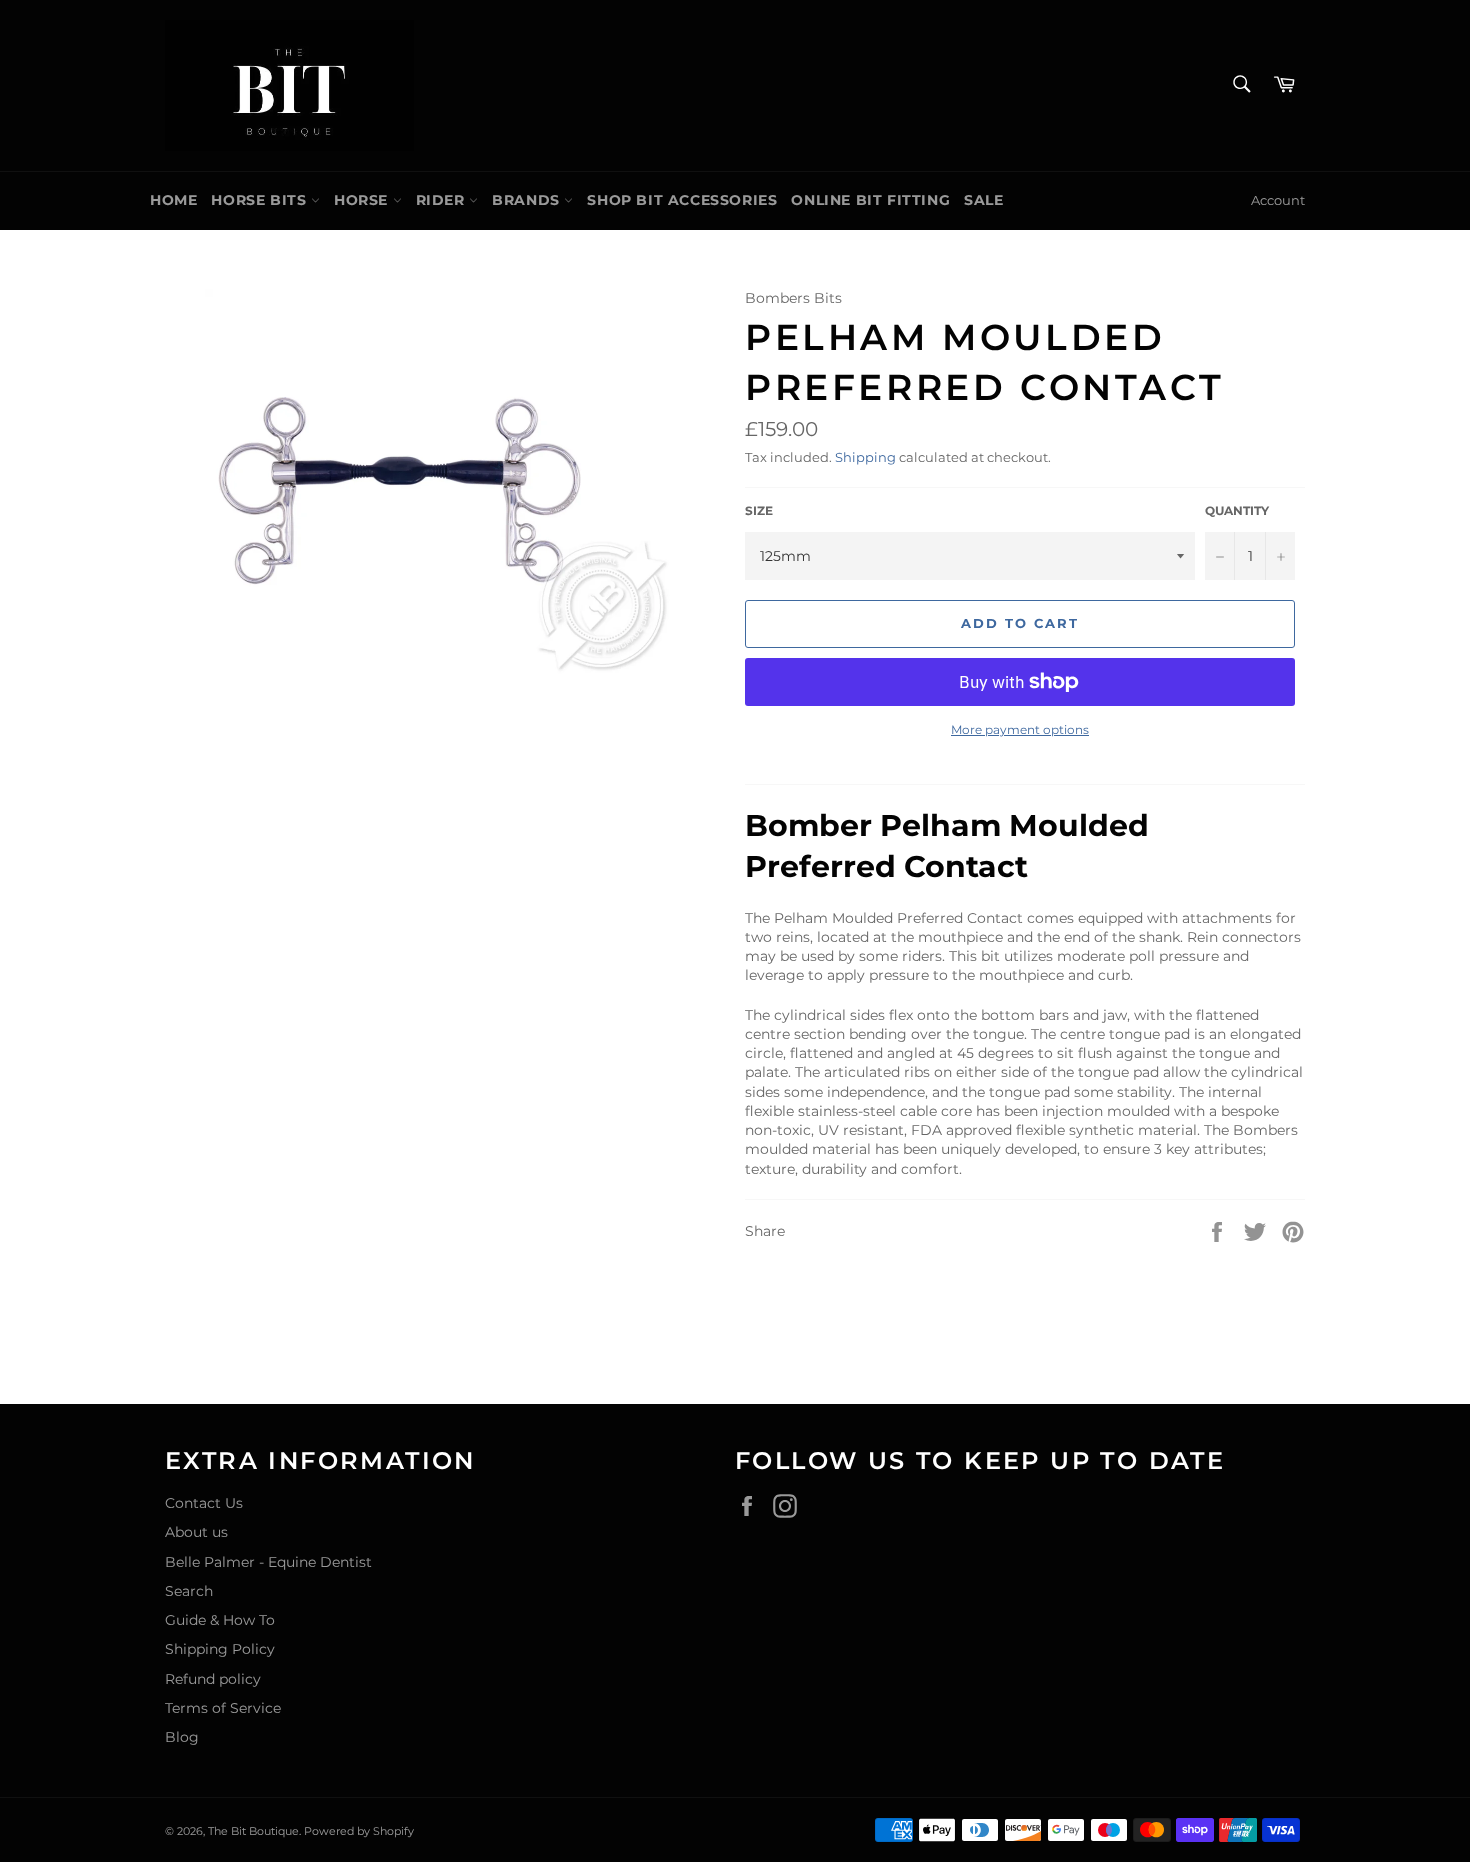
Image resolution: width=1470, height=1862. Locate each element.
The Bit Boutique (253, 1831)
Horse (363, 200)
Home (173, 200)
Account (1278, 200)
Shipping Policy (220, 1649)
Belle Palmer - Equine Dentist (268, 1562)
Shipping (865, 457)
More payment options (1020, 729)
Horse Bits (261, 200)
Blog (182, 1737)
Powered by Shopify (359, 1831)
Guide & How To (220, 1620)
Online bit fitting (870, 200)
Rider (443, 200)
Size (759, 510)
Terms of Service (223, 1708)
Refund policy (213, 1679)
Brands (528, 200)
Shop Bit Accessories (682, 200)
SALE (983, 200)
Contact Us (204, 1503)
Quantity (1237, 510)
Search (189, 1591)
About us (196, 1532)
